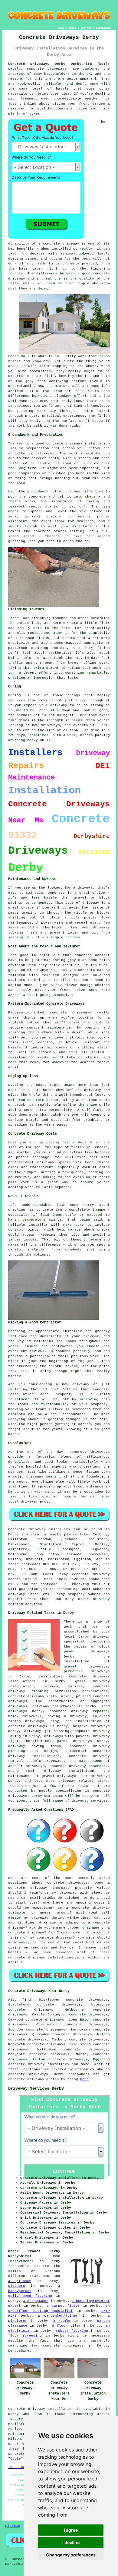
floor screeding (25, 2336)
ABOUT (72, 28)
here (84, 2079)
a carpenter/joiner (58, 2316)
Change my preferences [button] (71, 2555)
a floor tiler (66, 2326)
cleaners (17, 2286)
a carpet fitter (63, 2306)
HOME (61, 28)
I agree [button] (71, 2530)
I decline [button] (71, 2542)
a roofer (62, 2321)
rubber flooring (72, 2331)
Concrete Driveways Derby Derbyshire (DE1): (59, 64)
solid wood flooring (30, 2296)
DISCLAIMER (103, 28)
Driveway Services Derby (36, 2088)
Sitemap (13, 2526)
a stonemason (36, 2301)
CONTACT (86, 28)
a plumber (20, 2281)
